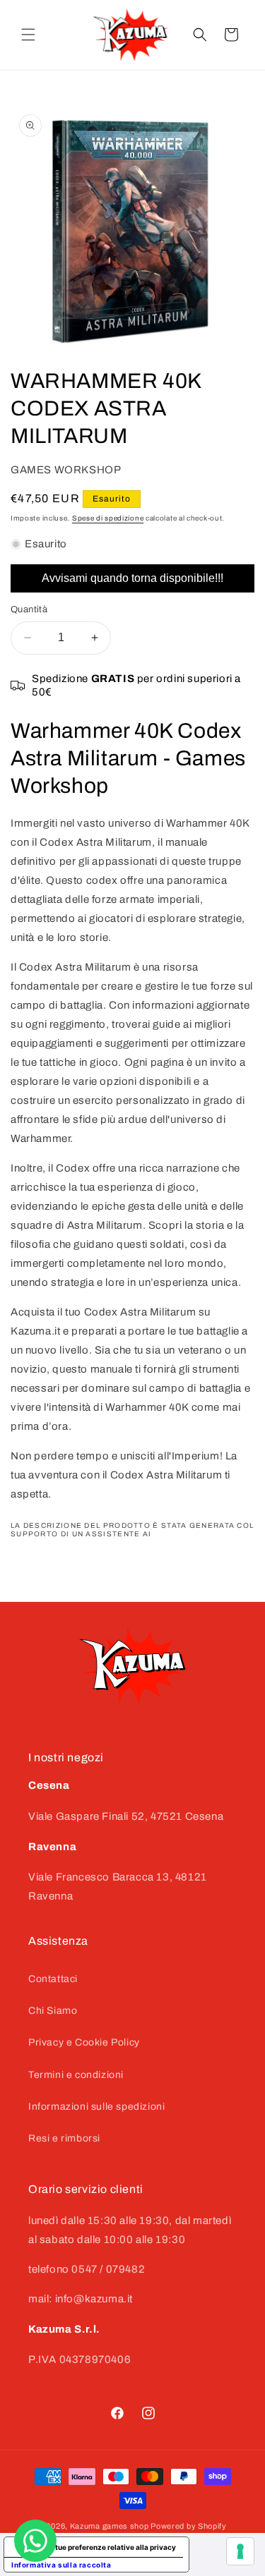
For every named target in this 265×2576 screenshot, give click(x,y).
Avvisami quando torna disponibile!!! (132, 578)
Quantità (29, 609)
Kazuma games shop (110, 2526)
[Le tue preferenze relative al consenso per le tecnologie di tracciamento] (240, 2551)
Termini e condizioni (76, 2075)
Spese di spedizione (108, 518)
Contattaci (53, 1979)
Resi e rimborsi (64, 2138)
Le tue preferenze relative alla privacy (111, 2547)
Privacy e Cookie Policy (84, 2042)
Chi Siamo (53, 2011)
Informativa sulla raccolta (61, 2565)
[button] (28, 35)
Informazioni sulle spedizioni (96, 2107)
